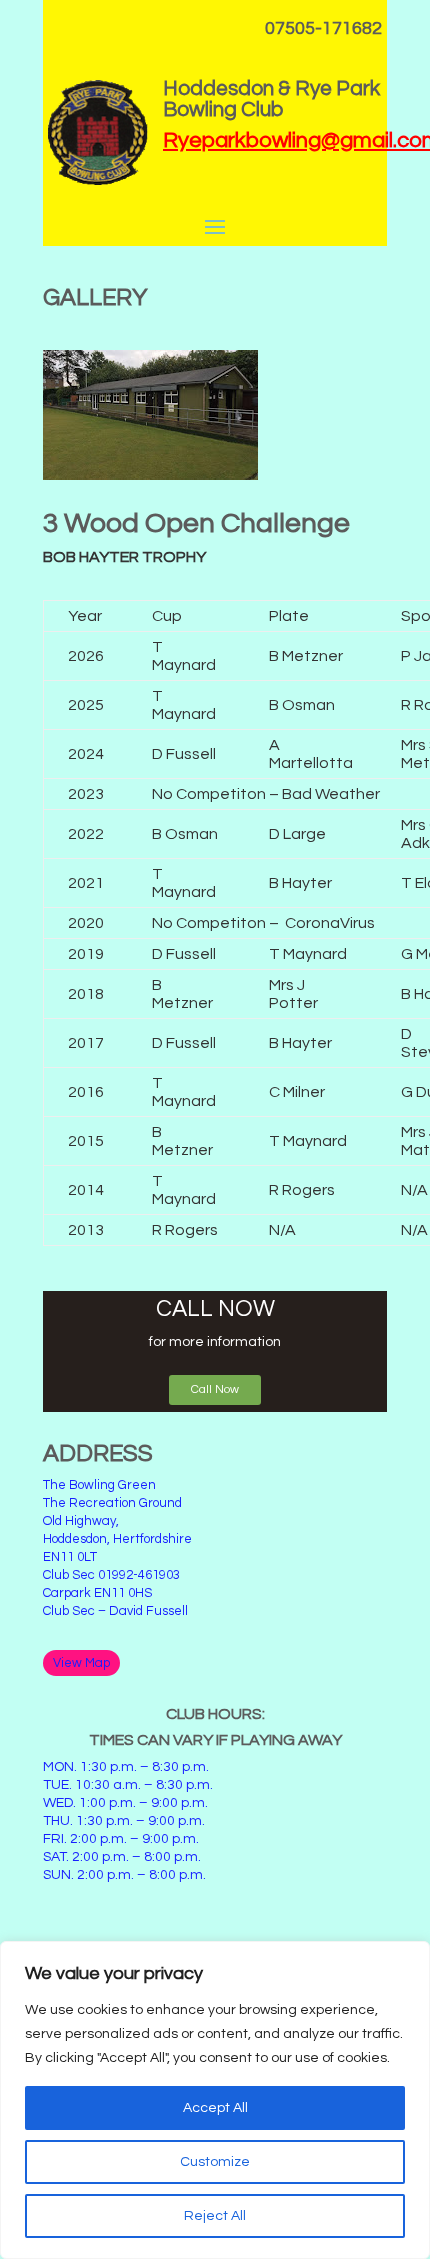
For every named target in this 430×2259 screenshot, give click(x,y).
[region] (215, 2100)
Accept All (215, 2108)
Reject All (215, 2216)
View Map (81, 1663)
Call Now (215, 1389)
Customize (215, 2162)
